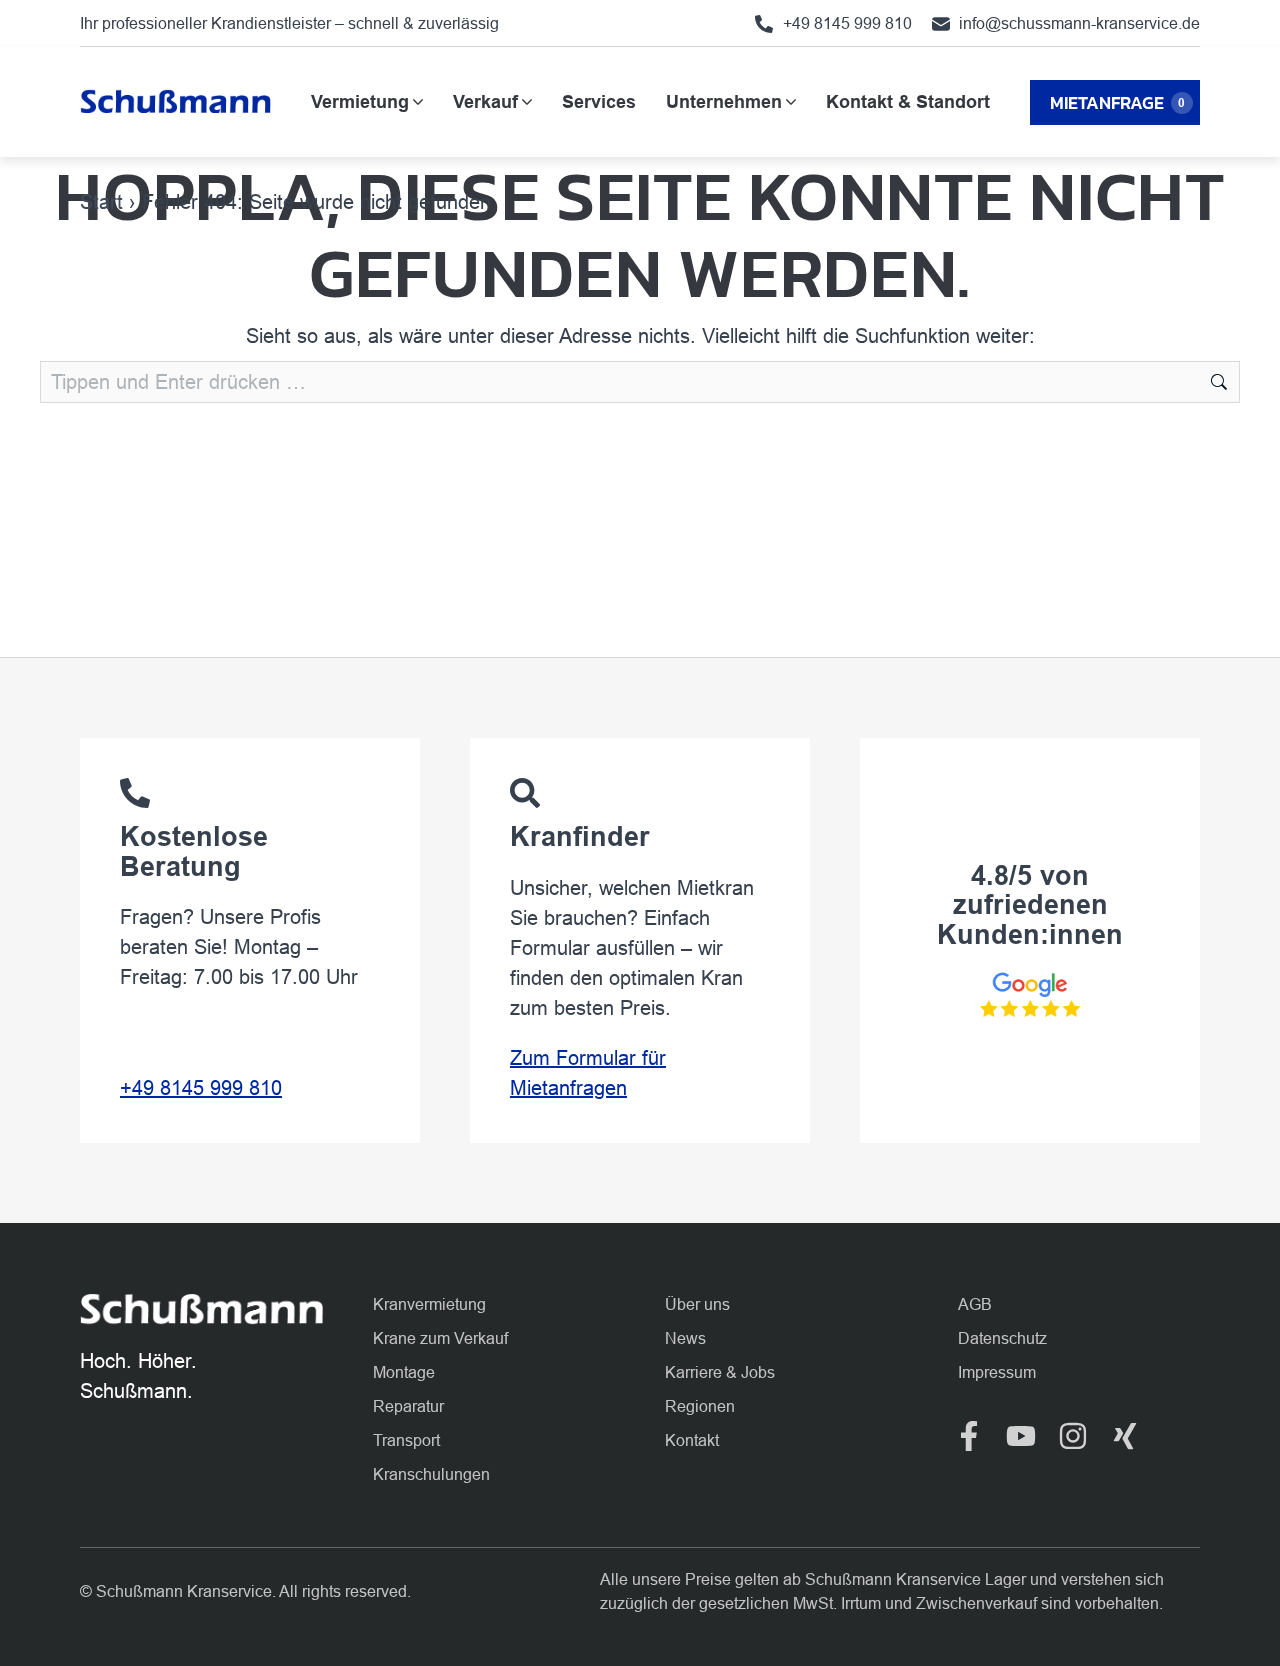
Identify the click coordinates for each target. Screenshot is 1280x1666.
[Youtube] (1021, 1436)
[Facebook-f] (969, 1436)
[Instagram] (1073, 1436)
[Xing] (1125, 1436)
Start (101, 202)
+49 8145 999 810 (201, 1088)
